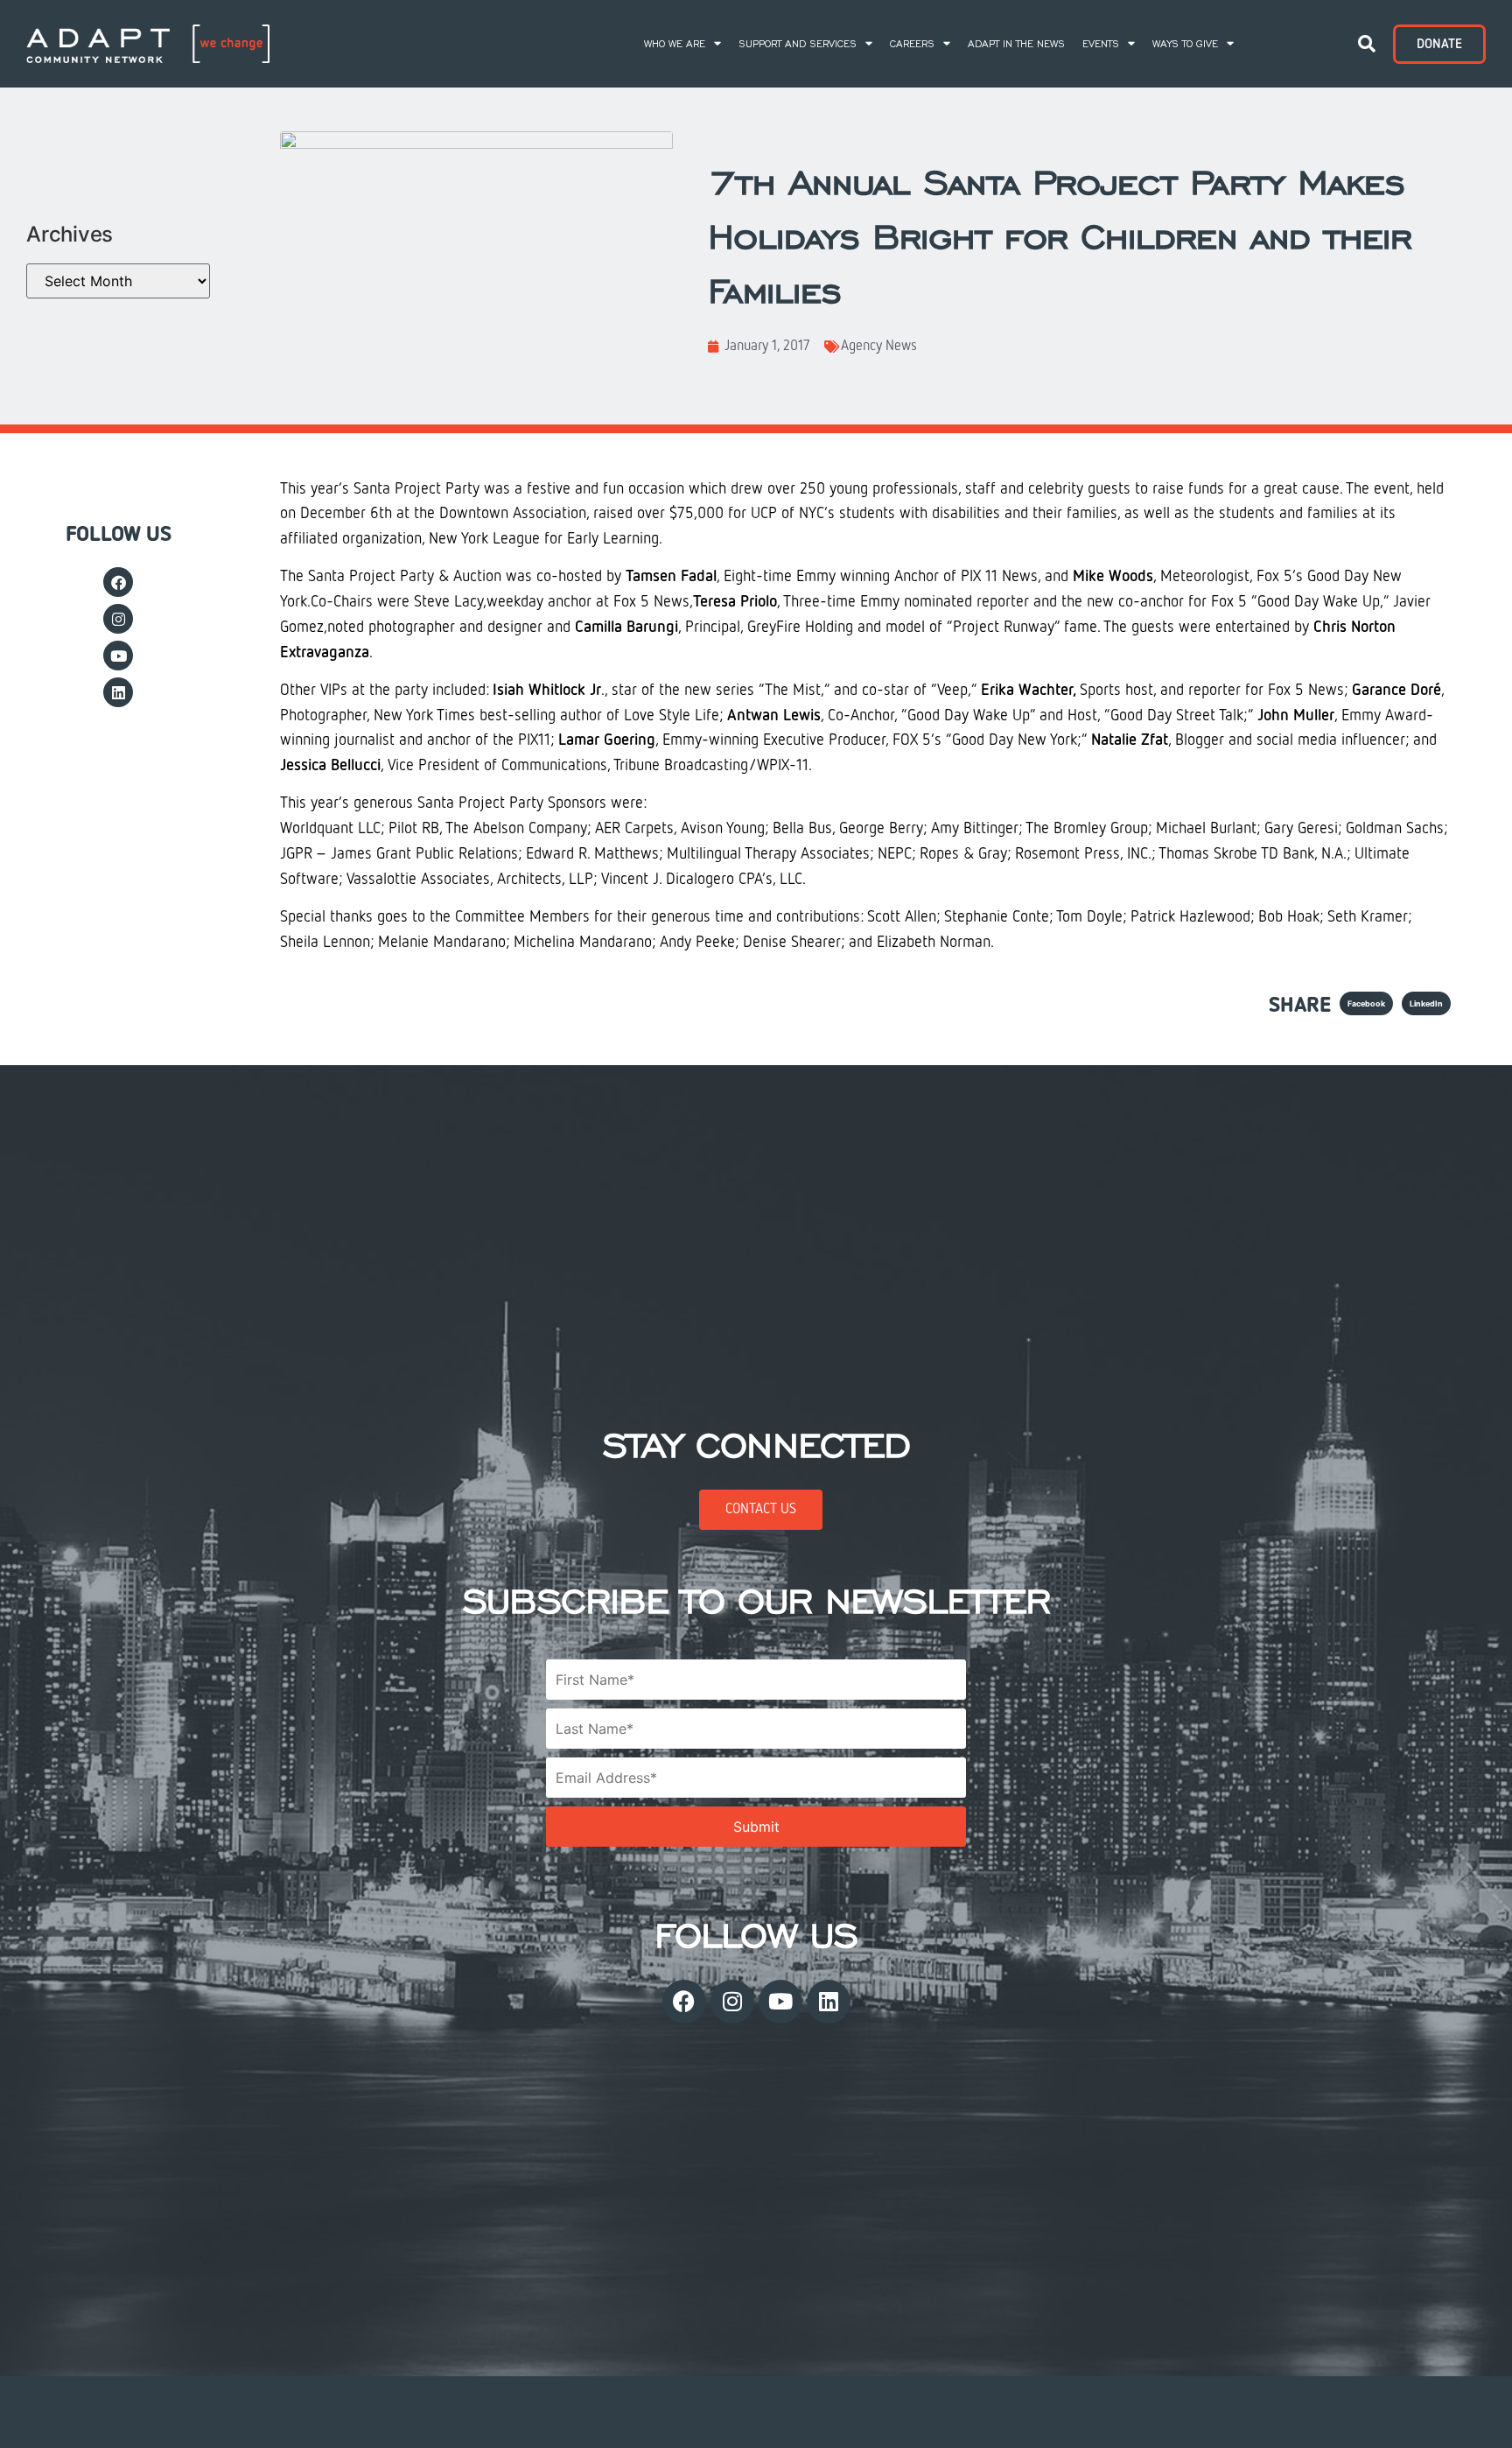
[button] (1367, 44)
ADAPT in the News (1016, 44)
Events (1101, 44)
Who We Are (675, 44)
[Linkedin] (118, 692)
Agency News (879, 347)
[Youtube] (118, 656)
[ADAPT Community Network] (148, 44)
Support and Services (798, 44)
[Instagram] (118, 619)
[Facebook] (118, 582)
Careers (912, 44)
